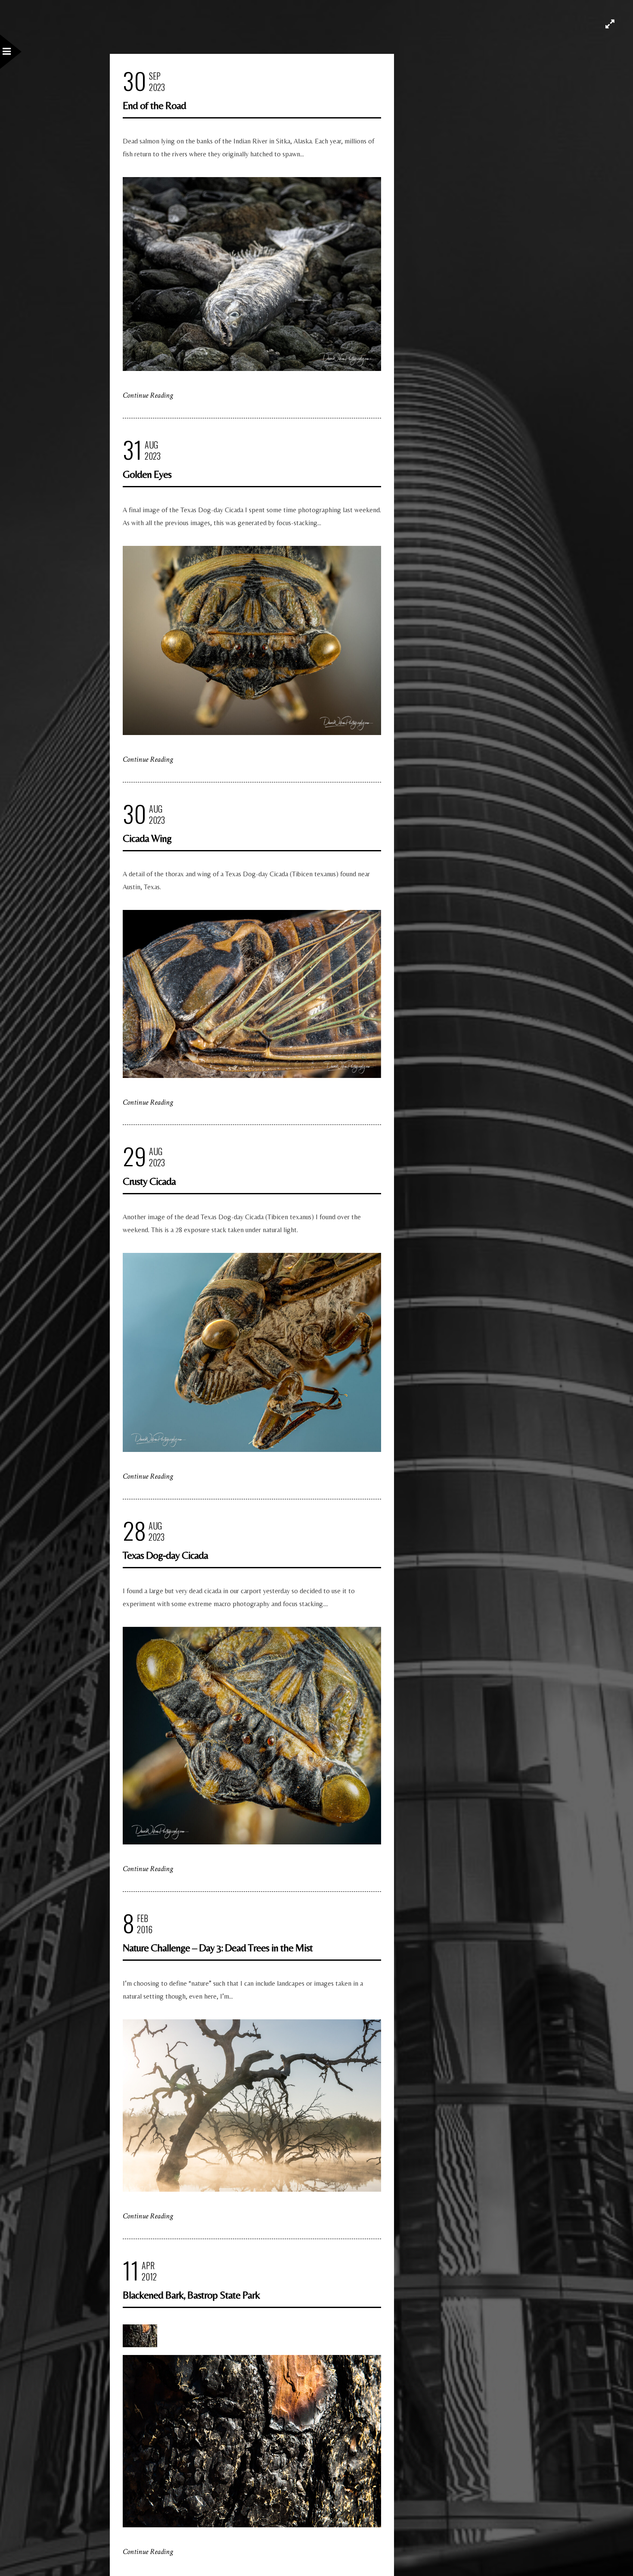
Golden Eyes (147, 474)
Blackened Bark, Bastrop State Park (191, 2295)
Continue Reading (148, 395)
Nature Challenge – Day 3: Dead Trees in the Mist (218, 1948)
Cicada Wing (147, 838)
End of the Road (154, 105)
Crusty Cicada (149, 1181)
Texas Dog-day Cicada (165, 1555)
